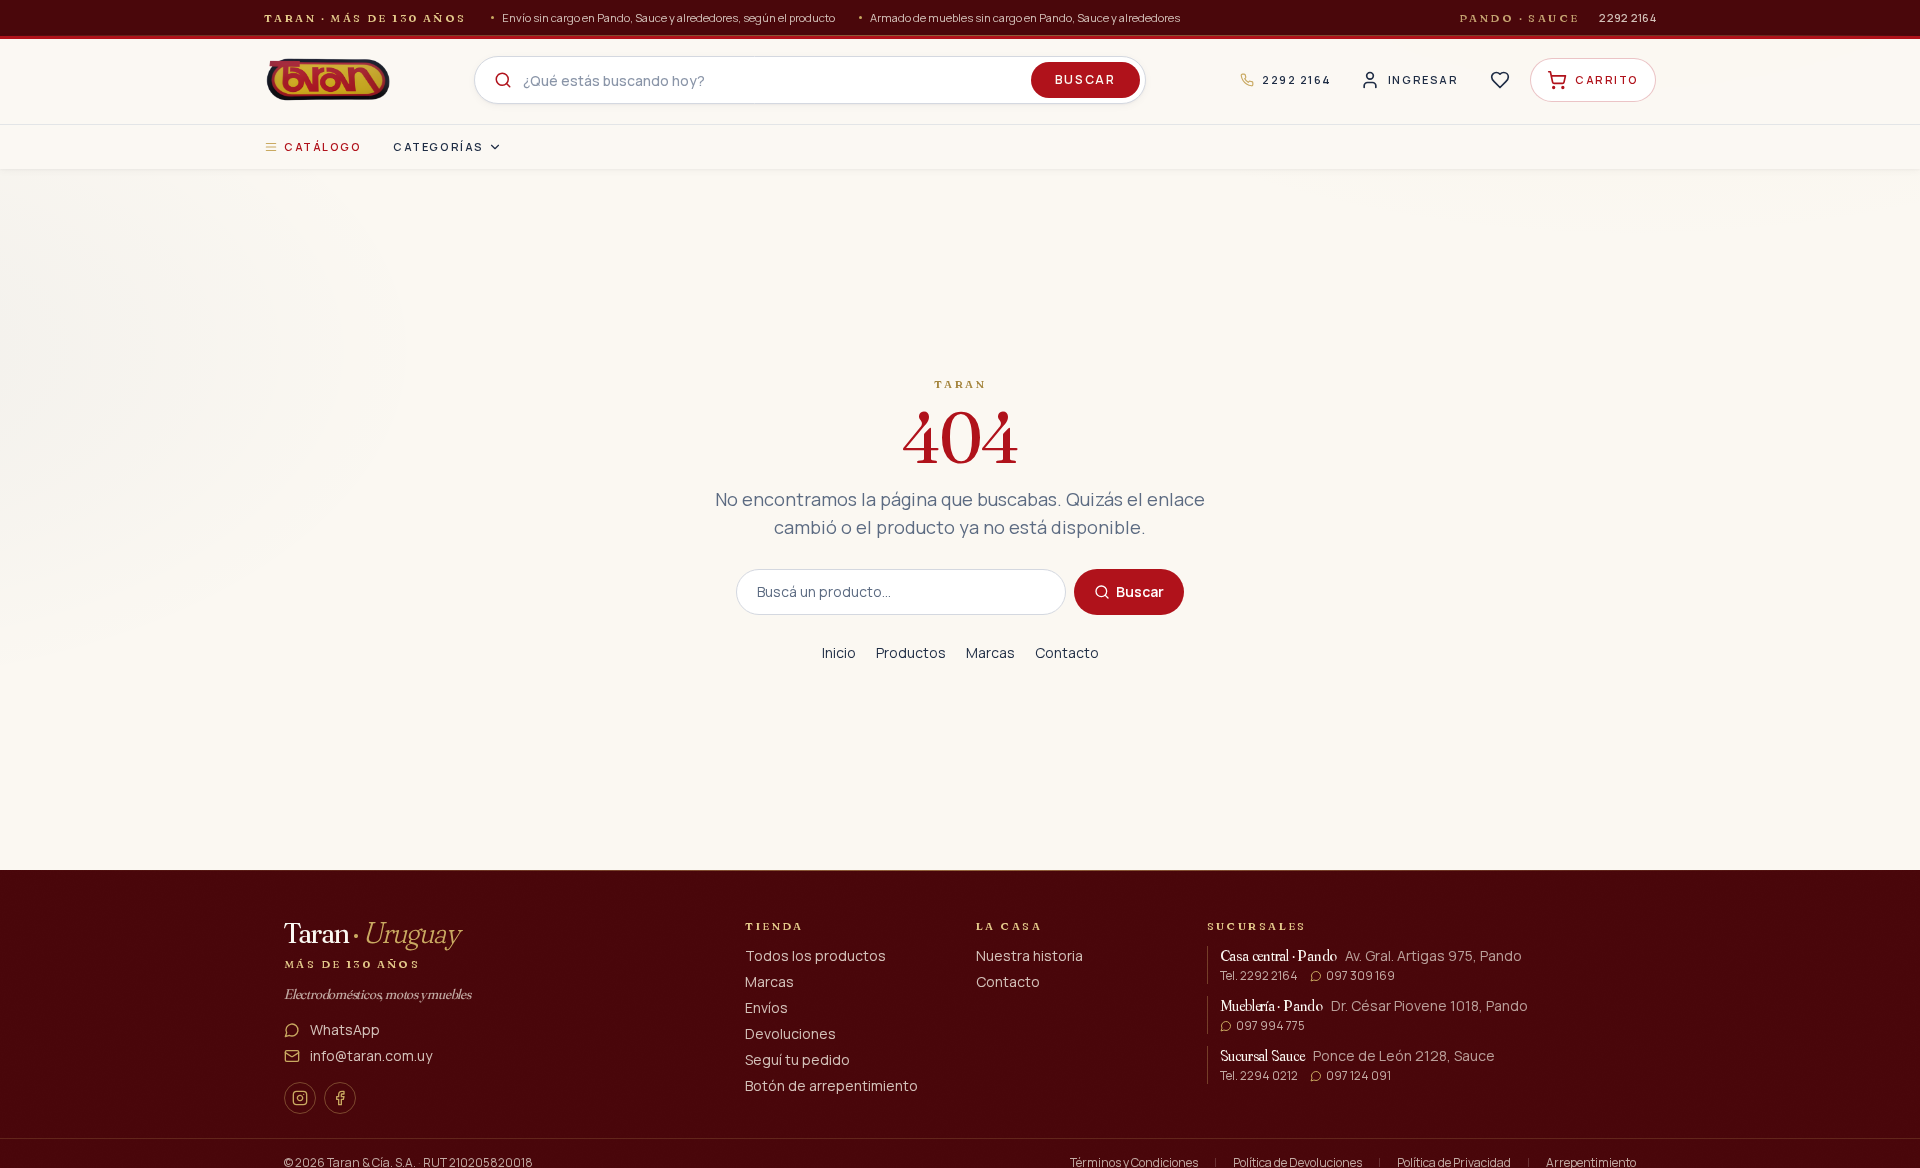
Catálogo (322, 146)
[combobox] (810, 80)
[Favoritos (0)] (1500, 80)
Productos (911, 652)
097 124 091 (1358, 1076)
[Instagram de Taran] (300, 1098)
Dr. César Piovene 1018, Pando (1429, 1005)
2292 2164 (1627, 17)
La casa (1009, 926)
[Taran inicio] (328, 80)
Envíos (766, 1007)
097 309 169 (1360, 976)
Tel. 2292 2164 (1259, 976)
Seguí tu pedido (797, 1059)
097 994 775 (1270, 1026)
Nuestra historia (1029, 955)
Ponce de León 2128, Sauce (1404, 1055)
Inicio (839, 652)
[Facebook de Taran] (340, 1098)
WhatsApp (345, 1029)
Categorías (438, 146)
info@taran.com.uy (371, 1055)
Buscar (1085, 79)
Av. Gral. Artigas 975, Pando (1433, 955)
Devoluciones (790, 1033)
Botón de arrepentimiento (831, 1085)
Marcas (990, 652)
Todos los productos (815, 955)
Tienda (774, 926)
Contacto (1067, 652)
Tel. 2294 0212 (1259, 1076)
